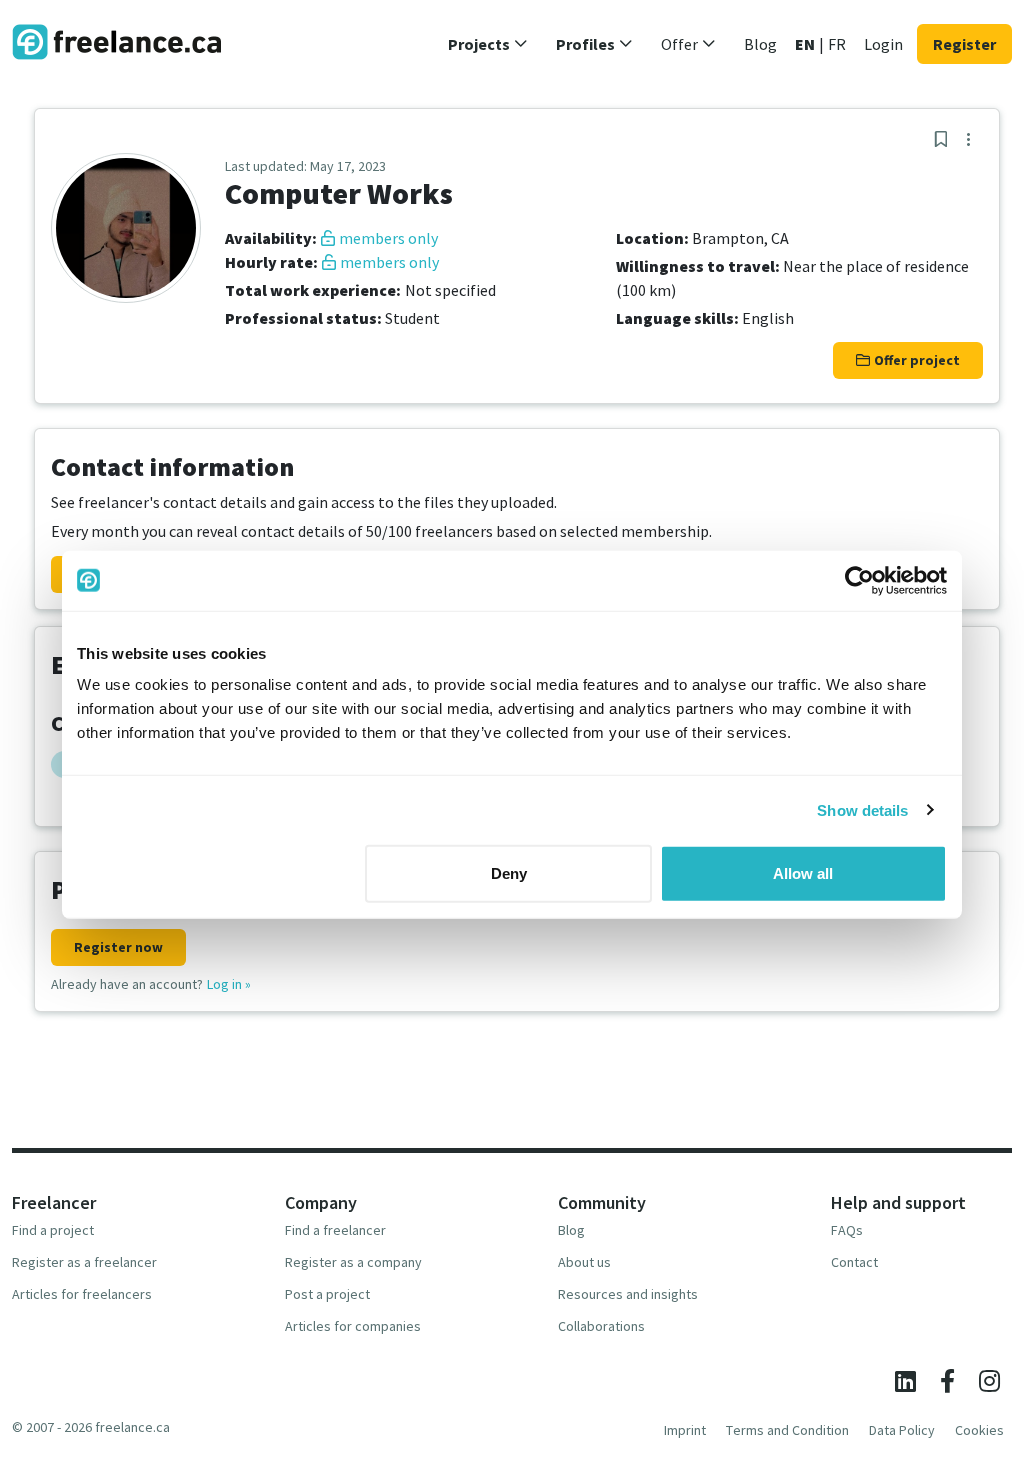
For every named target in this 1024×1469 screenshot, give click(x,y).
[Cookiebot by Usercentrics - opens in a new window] (859, 580)
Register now (118, 947)
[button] (488, 44)
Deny (509, 873)
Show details (862, 809)
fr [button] (837, 44)
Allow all (803, 873)
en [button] (805, 44)
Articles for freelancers (82, 1294)
